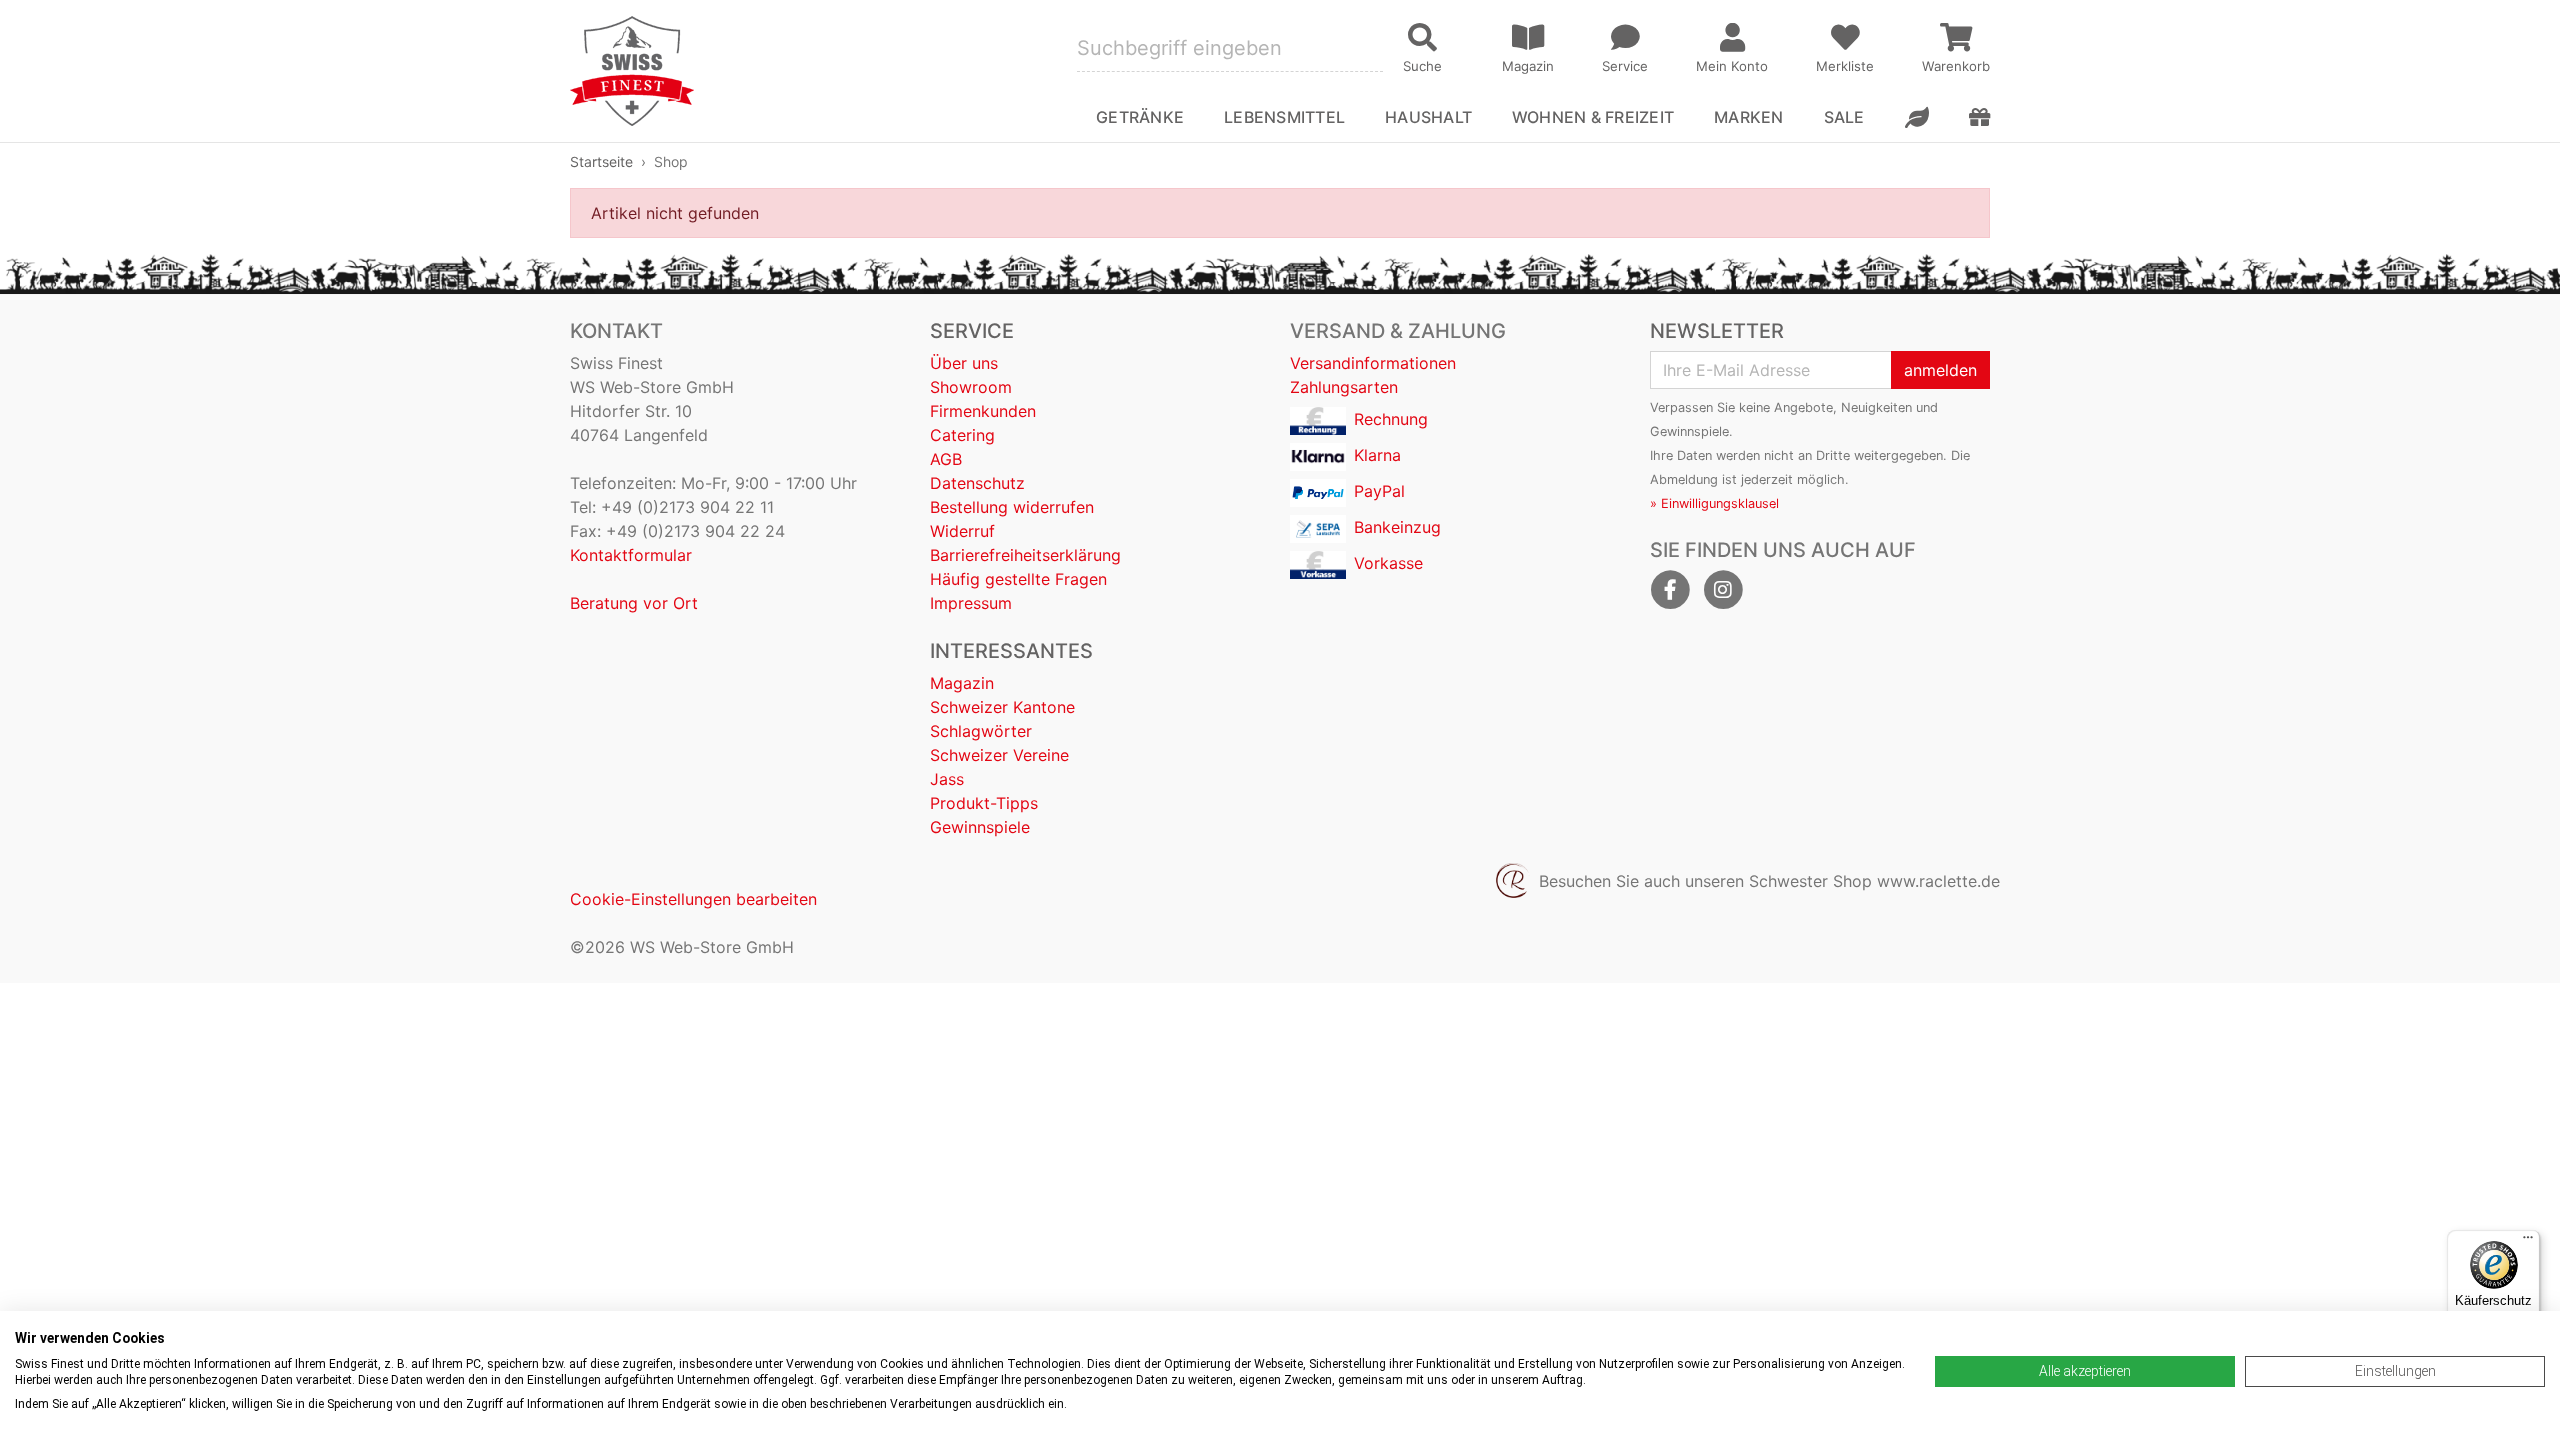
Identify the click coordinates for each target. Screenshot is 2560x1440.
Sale (1844, 117)
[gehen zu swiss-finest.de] (632, 71)
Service (972, 331)
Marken (1748, 117)
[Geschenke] (1979, 117)
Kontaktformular (631, 555)
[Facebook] (1670, 590)
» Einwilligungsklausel (1714, 503)
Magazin (962, 683)
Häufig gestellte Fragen (1018, 579)
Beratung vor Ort (634, 603)
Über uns (964, 363)
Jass (947, 779)
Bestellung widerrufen (1012, 507)
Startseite (601, 161)
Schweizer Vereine (999, 755)
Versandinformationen (1373, 363)
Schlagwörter (981, 731)
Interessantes (1011, 651)
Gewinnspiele (980, 827)
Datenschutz (977, 483)
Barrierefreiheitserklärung (1025, 555)
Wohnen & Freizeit (1593, 117)
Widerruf (962, 531)
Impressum (971, 603)
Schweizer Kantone (1002, 707)
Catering (962, 435)
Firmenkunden (983, 411)
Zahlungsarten (1344, 387)
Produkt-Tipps (984, 803)
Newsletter (1717, 331)
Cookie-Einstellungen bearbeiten (693, 899)
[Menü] (2528, 1242)
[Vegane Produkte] (1917, 117)
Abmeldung (1684, 479)
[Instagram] (1723, 590)
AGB (946, 459)
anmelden (1940, 370)
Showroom (971, 387)
